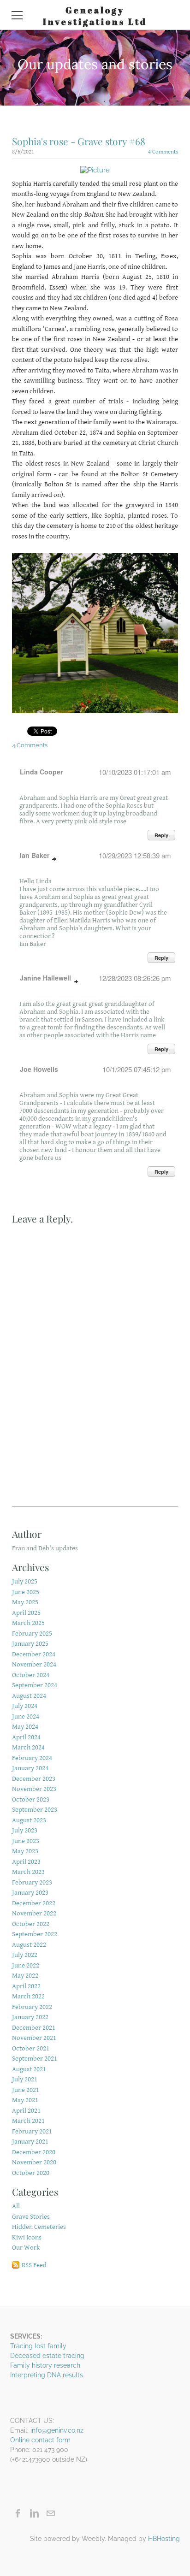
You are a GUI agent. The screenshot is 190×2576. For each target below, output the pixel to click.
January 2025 (30, 1644)
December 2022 (34, 1903)
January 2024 (30, 1768)
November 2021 (34, 2038)
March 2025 (28, 1623)
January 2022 (30, 2017)
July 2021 (25, 2079)
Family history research (45, 2365)
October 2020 (31, 2173)
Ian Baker (35, 855)
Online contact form (40, 2440)
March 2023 (28, 1872)
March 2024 (28, 1747)
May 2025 (25, 1602)
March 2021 (28, 2121)
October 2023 (31, 1799)
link (54, 859)
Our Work (26, 2248)
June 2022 (26, 1965)
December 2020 (34, 2152)
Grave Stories (31, 2217)
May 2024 (25, 1727)
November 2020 (34, 2162)
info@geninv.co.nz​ (57, 2430)
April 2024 (26, 1737)
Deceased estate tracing (47, 2356)
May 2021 (25, 2100)
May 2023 (25, 1851)
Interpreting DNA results (47, 2375)
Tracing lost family (38, 2346)
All (16, 2206)
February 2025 (32, 1634)
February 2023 (32, 1882)
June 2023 (26, 1841)
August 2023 (29, 1820)
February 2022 (32, 2007)
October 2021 (31, 2048)
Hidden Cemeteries (39, 2227)
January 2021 (30, 2142)
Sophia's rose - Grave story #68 (79, 141)
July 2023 (25, 1830)
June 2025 (26, 1592)
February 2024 (32, 1758)
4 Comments (163, 152)
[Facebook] (18, 2513)
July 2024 (25, 1706)
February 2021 (32, 2131)
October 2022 (31, 1924)
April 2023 (26, 1862)
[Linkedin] (34, 2513)
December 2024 (34, 1654)
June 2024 (26, 1716)
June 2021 (26, 2090)
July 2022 (25, 1955)
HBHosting (164, 2539)
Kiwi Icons (27, 2237)
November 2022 (34, 1913)
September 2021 (35, 2059)
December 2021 (34, 2028)
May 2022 (25, 1976)
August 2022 (29, 1945)
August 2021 (29, 2069)
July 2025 (25, 1581)
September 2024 (35, 1685)
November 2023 (34, 1789)
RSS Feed (34, 2265)
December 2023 (34, 1779)
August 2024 (29, 1696)
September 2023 (35, 1810)
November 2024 (34, 1664)
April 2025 (26, 1613)
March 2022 (28, 1996)
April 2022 (26, 1986)
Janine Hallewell (45, 978)
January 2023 (30, 1893)
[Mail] (50, 2513)
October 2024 (31, 1675)
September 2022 (35, 1934)
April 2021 (26, 2111)
